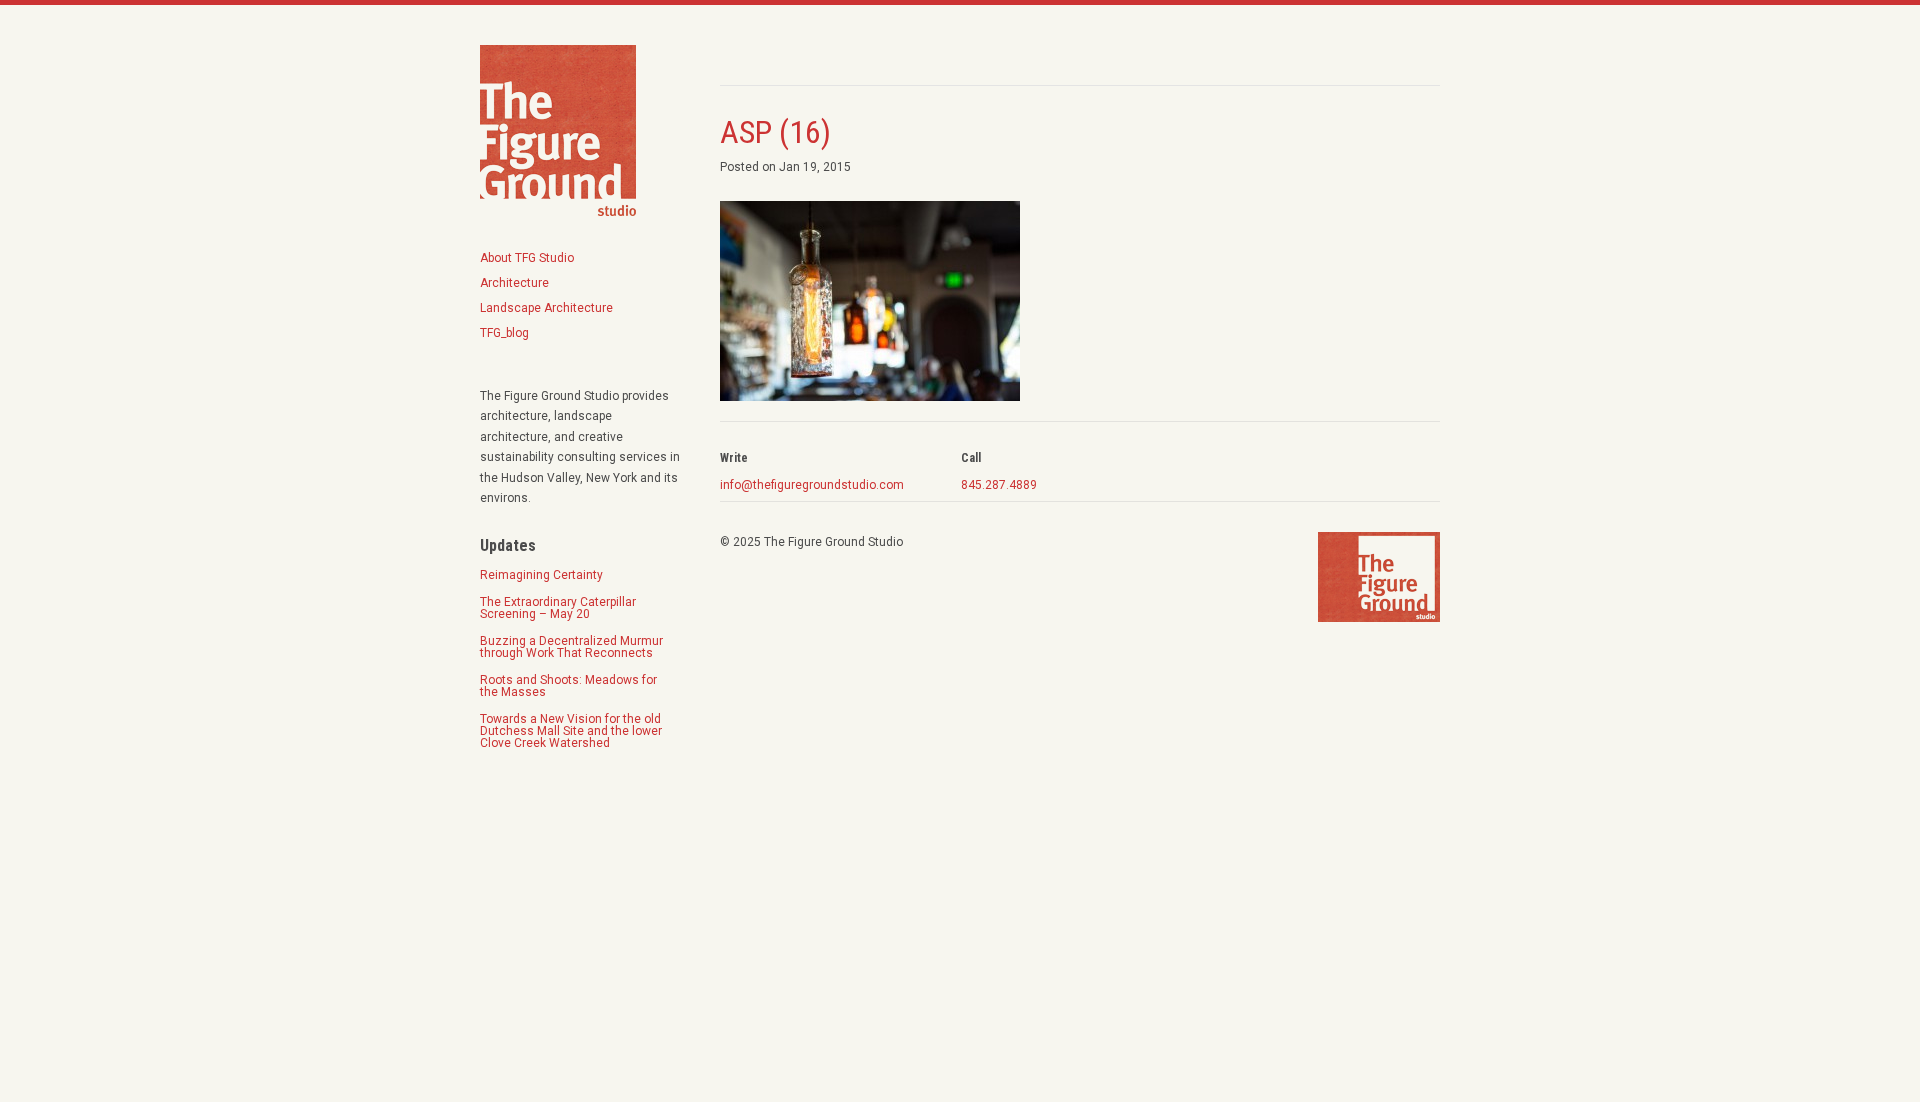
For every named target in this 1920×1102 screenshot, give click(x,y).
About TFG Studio (527, 258)
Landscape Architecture (546, 308)
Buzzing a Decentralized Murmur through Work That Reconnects (571, 647)
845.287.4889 (999, 485)
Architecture (514, 283)
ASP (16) (775, 132)
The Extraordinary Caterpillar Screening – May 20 (558, 608)
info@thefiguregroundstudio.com (812, 485)
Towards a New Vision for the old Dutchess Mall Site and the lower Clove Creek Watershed (571, 731)
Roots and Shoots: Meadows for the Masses (570, 686)
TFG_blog (504, 333)
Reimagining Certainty (541, 575)
